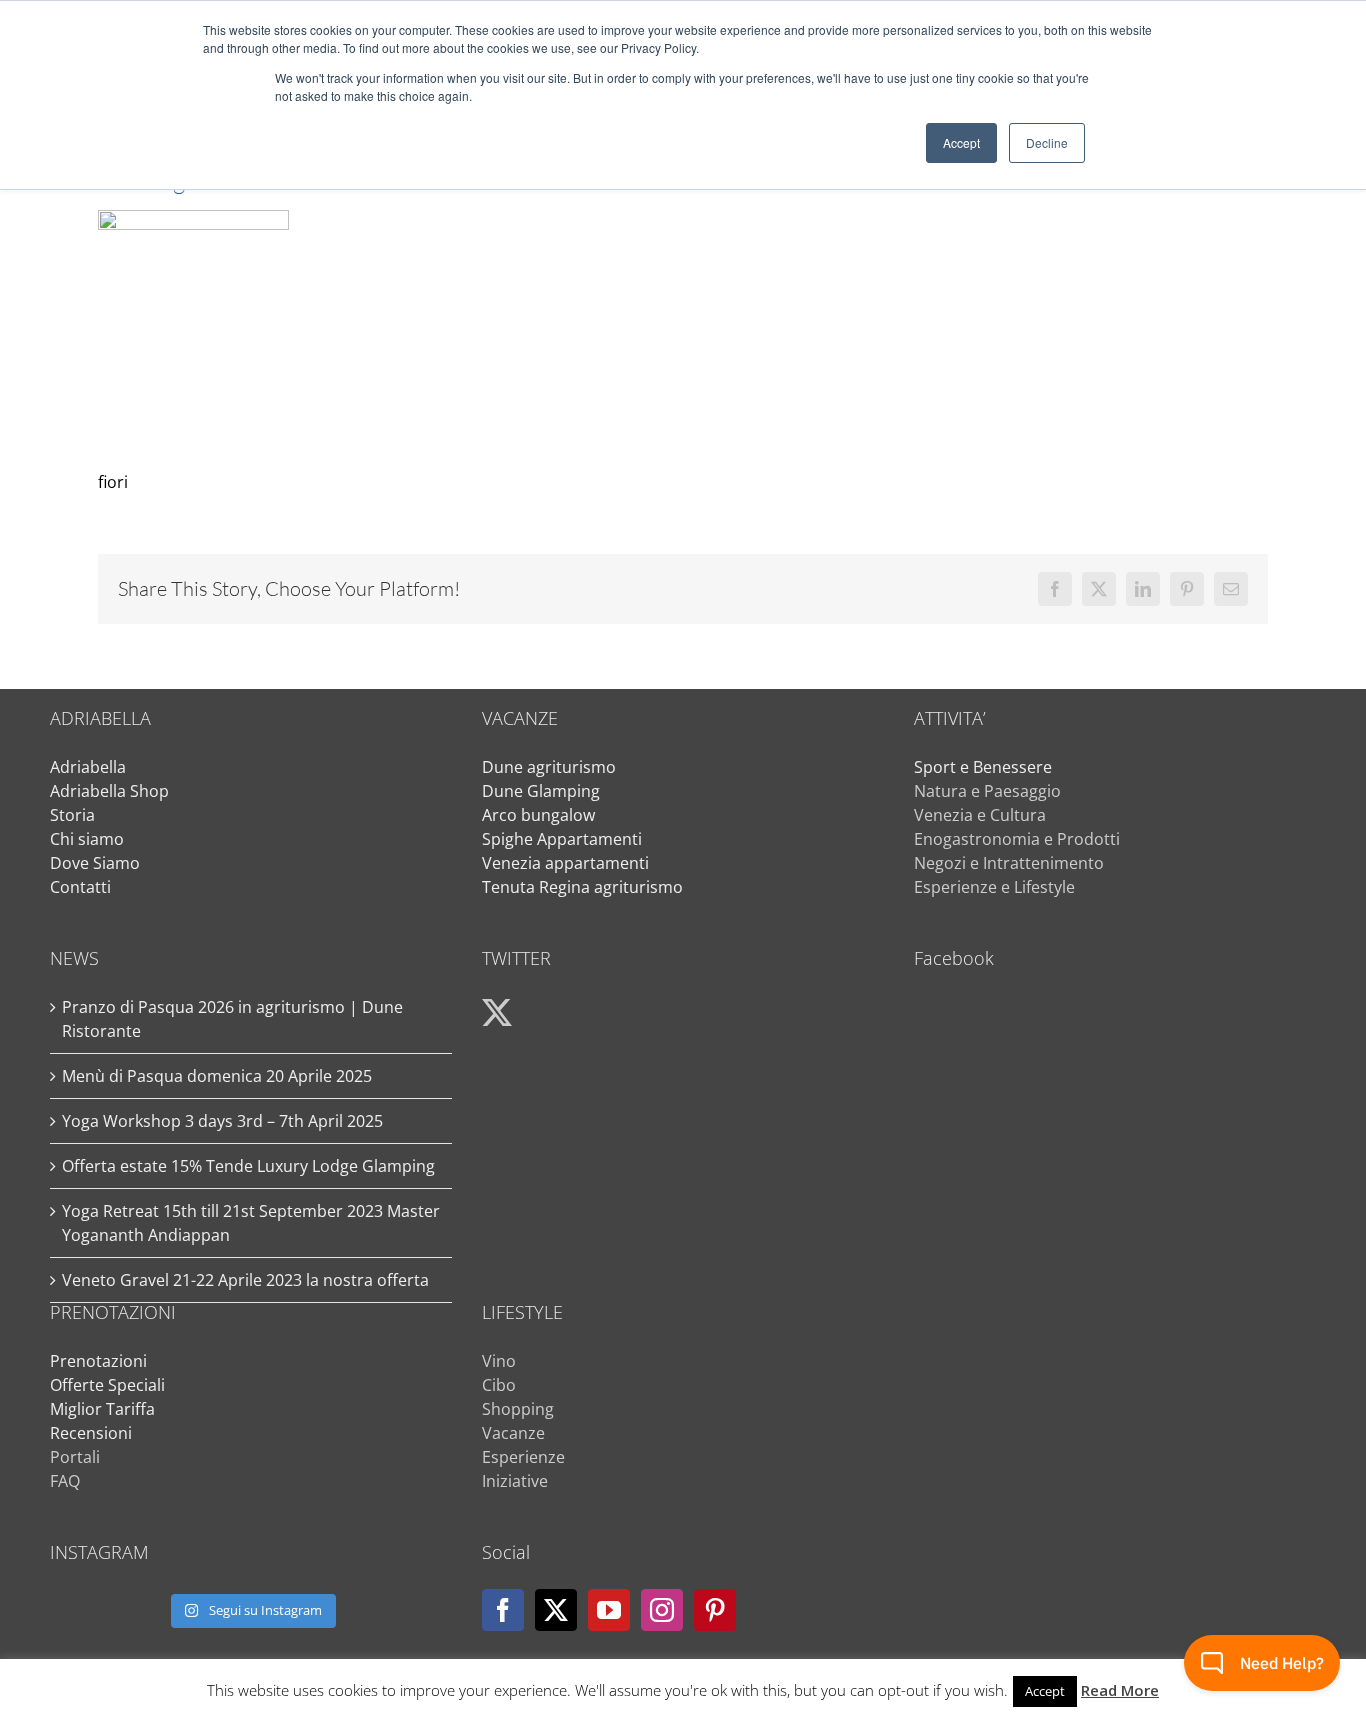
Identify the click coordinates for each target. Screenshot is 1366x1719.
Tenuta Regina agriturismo (582, 887)
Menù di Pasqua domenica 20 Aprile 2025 (217, 1076)
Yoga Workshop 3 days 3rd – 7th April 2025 (222, 1121)
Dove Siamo (95, 863)
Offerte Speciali (107, 1385)
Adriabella (88, 767)
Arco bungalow (538, 815)
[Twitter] (556, 1610)
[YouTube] (609, 1610)
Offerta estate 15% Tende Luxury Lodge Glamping (248, 1166)
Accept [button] (961, 142)
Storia (72, 815)
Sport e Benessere (983, 767)
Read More (1120, 1690)
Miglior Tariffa (102, 1409)
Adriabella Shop (109, 791)
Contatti (80, 887)
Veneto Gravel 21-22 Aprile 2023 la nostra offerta (245, 1280)
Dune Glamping (541, 791)
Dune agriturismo (549, 767)
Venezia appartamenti (565, 863)
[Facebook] (503, 1610)
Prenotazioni (98, 1361)
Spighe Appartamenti (562, 839)
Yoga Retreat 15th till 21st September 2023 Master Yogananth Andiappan (251, 1223)
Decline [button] (1047, 142)
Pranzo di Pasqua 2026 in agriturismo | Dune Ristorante (232, 1019)
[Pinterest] (715, 1610)
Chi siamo (87, 839)
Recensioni (91, 1433)
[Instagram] (662, 1610)
